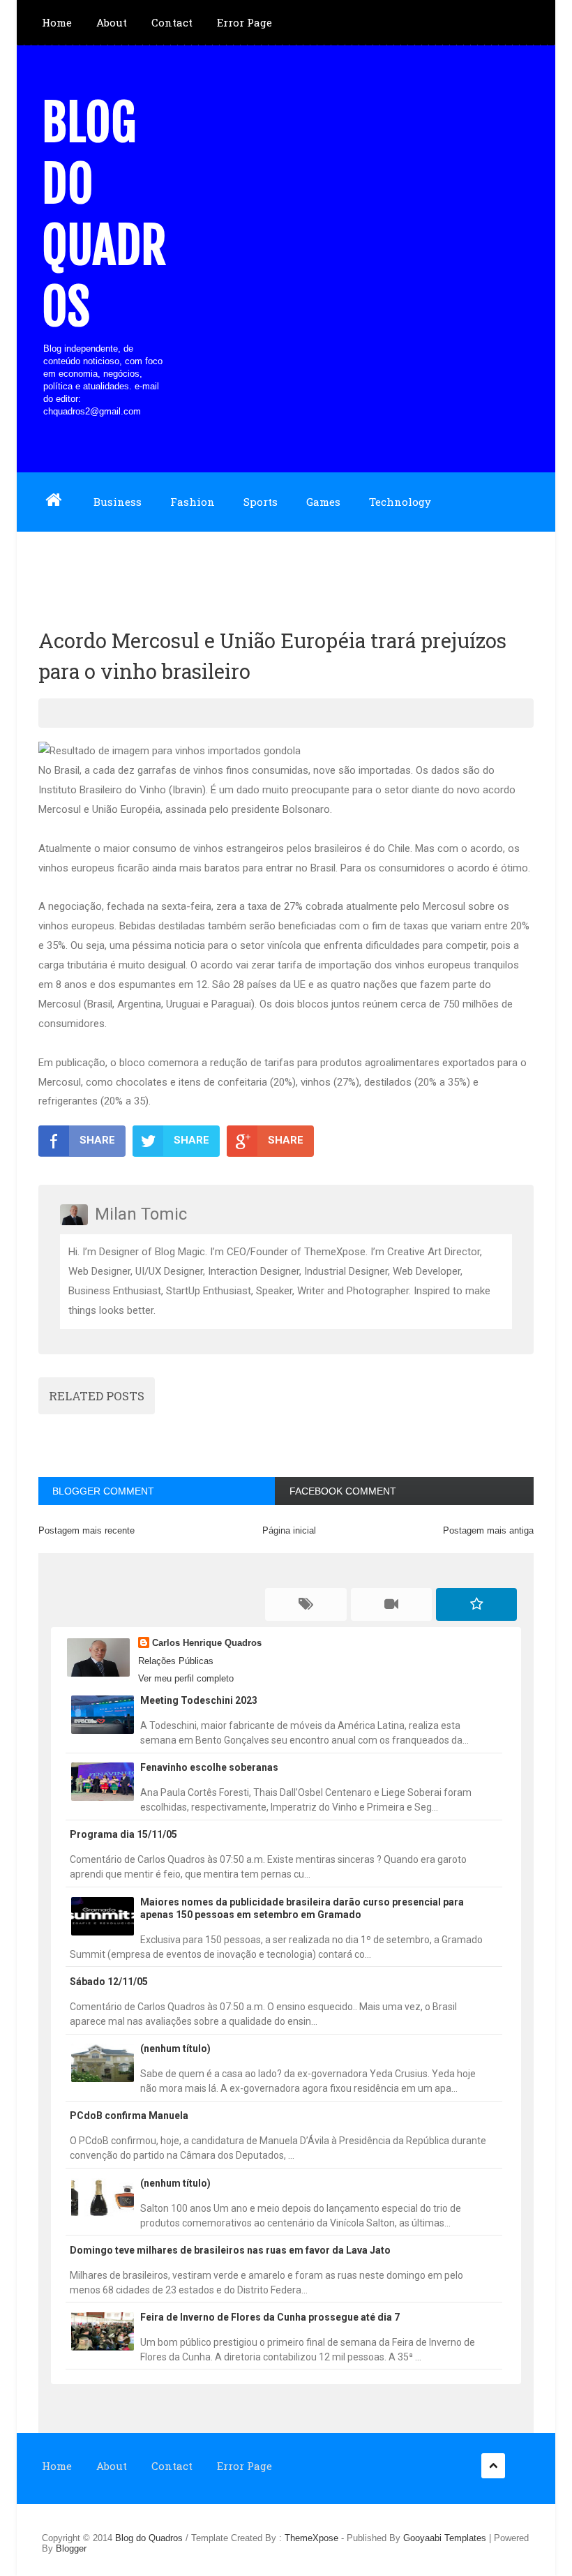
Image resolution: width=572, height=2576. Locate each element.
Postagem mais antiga (488, 1530)
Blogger (71, 2548)
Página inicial (289, 1530)
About (112, 22)
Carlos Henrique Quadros (207, 1643)
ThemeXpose (311, 2538)
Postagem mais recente (86, 1530)
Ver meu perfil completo (186, 1678)
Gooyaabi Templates (445, 2538)
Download (68, 560)
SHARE (97, 1140)
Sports (261, 502)
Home (57, 22)
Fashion (193, 502)
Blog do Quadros (104, 215)
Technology (400, 502)
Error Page (244, 22)
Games (323, 502)
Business (118, 502)
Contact (172, 22)
